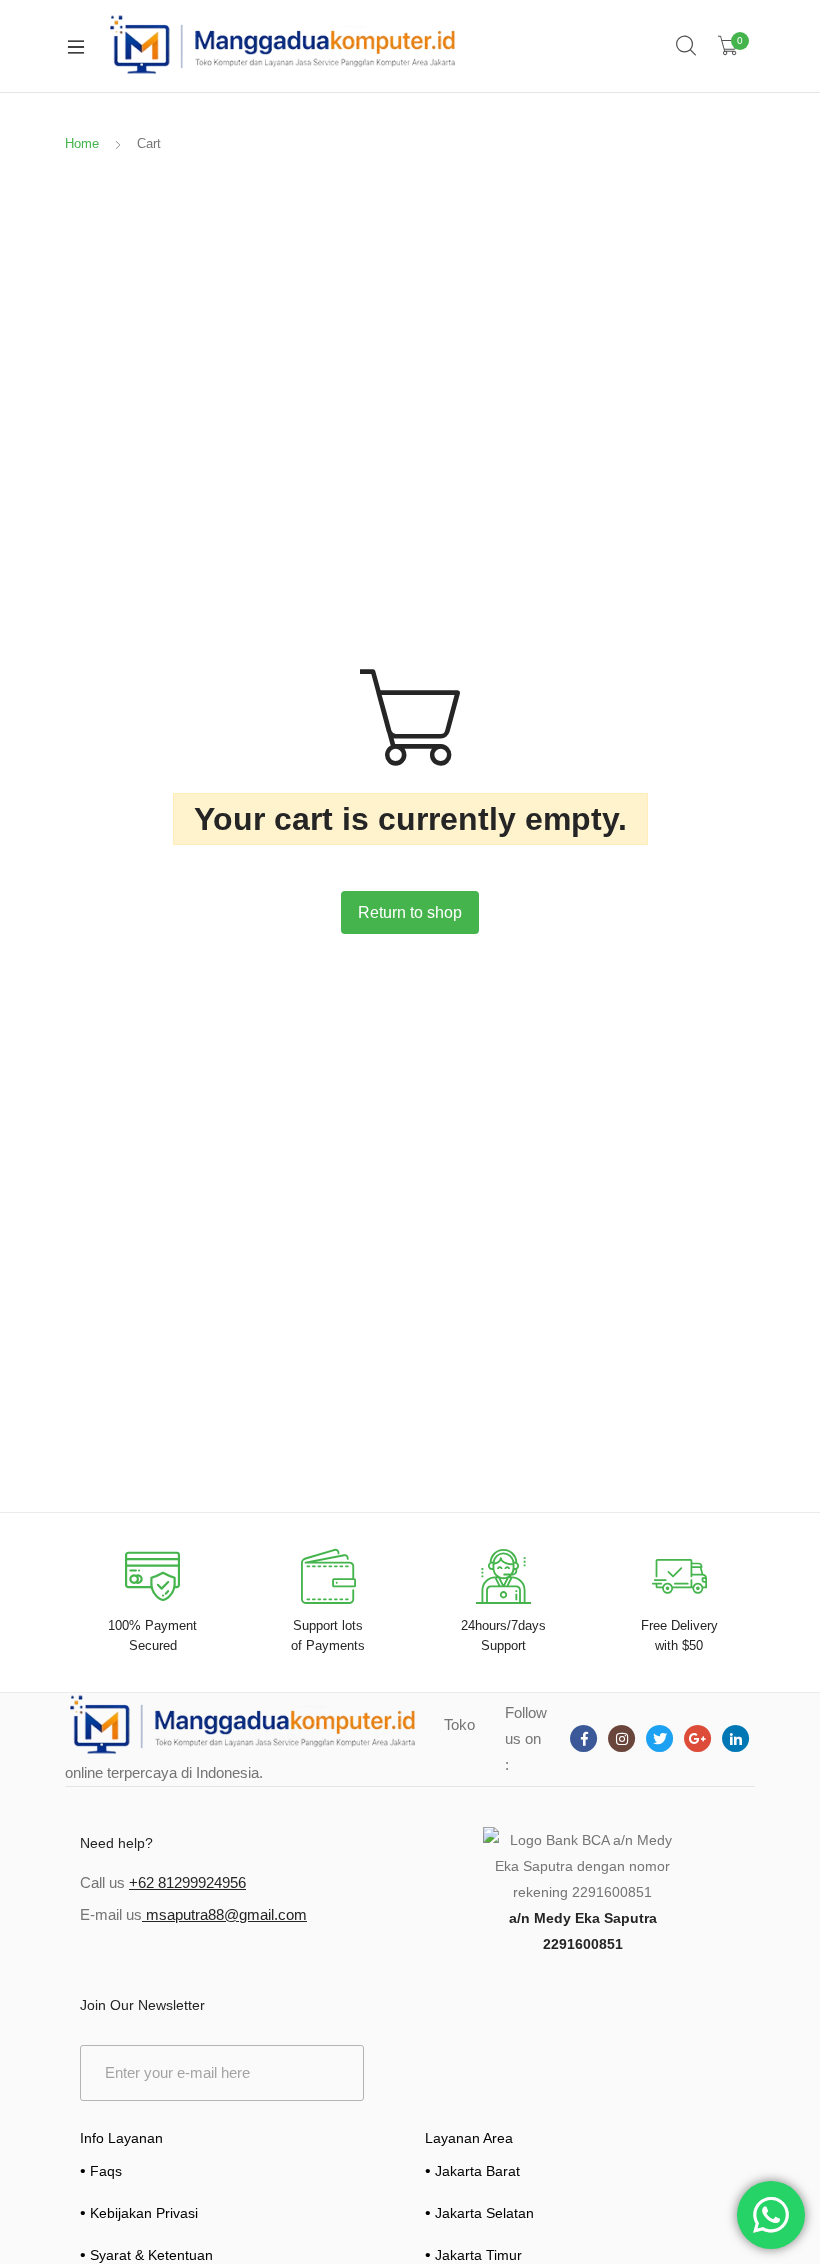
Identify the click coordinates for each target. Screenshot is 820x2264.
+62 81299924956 (187, 1882)
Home (82, 143)
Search (687, 46)
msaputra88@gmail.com (224, 1914)
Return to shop (410, 912)
